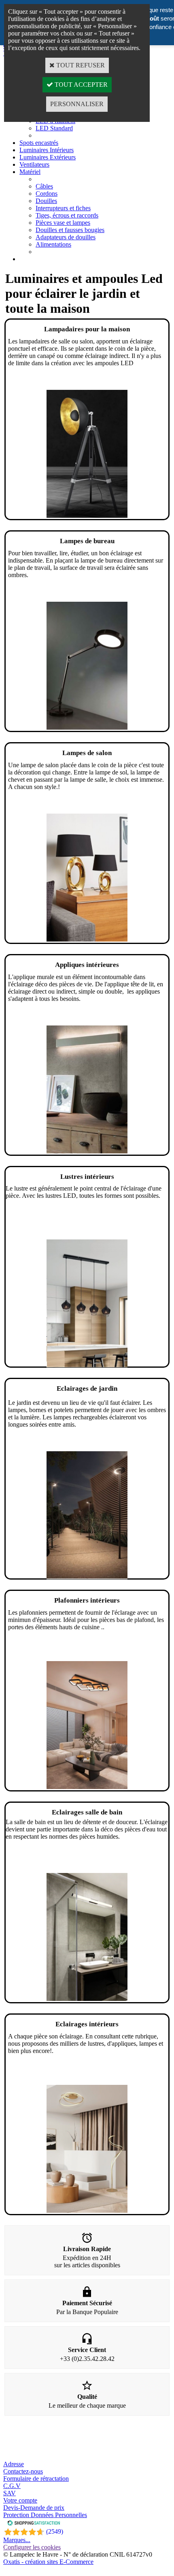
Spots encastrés (39, 143)
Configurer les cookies (32, 2547)
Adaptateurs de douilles (66, 237)
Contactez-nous (23, 2471)
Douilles (46, 201)
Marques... (17, 2540)
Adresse (14, 2464)
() (55, 2531)
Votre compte (20, 2500)
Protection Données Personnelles (45, 2515)
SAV (10, 2493)
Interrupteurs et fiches (63, 208)
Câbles (44, 186)
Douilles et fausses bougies (70, 230)
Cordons (47, 194)
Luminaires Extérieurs (48, 157)
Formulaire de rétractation (36, 2479)
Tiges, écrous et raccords (67, 215)
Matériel (30, 172)
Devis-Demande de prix (34, 2508)
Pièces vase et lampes (63, 223)
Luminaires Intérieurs (47, 150)
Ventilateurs (34, 164)
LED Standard (54, 128)
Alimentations (53, 244)
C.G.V (12, 2486)
